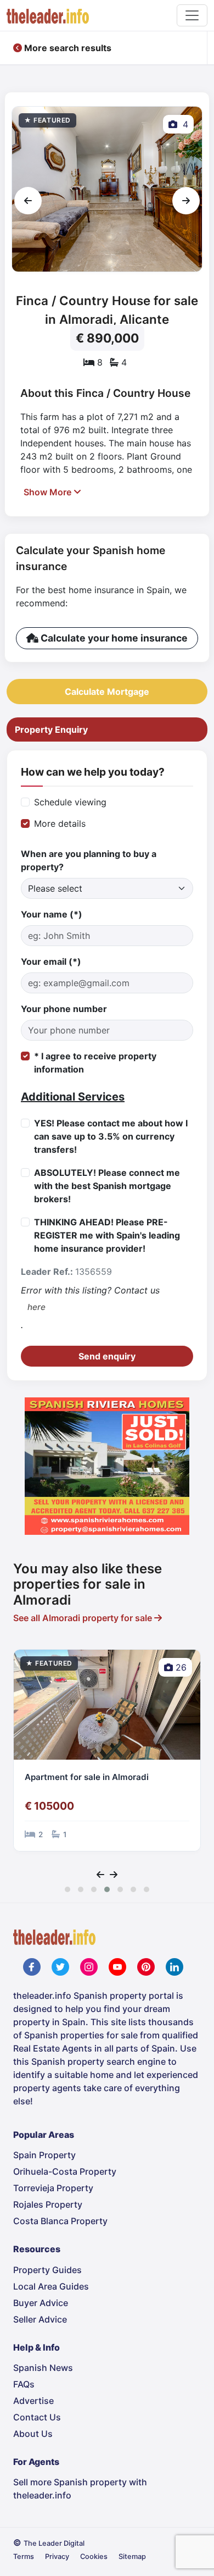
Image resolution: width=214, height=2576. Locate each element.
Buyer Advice (41, 2303)
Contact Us (37, 2417)
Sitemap (132, 2556)
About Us (33, 2434)
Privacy (57, 2556)
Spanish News (43, 2368)
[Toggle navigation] (192, 15)
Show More (49, 492)
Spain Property (44, 2155)
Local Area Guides (51, 2286)
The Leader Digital (54, 2543)
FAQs (24, 2384)
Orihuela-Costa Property (65, 2171)
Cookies (94, 2556)
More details (60, 823)
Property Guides (47, 2270)
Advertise (33, 2401)
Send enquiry (107, 1356)
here (36, 1307)
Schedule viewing (70, 802)
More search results (67, 48)
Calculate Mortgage (107, 692)
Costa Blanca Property (60, 2221)
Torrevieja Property (53, 2188)
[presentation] (28, 201)
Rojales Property (48, 2204)
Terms (24, 2556)
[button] (67, 1889)
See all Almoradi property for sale (84, 1618)
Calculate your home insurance (113, 638)
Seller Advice (40, 2319)
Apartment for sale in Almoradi (87, 1777)
